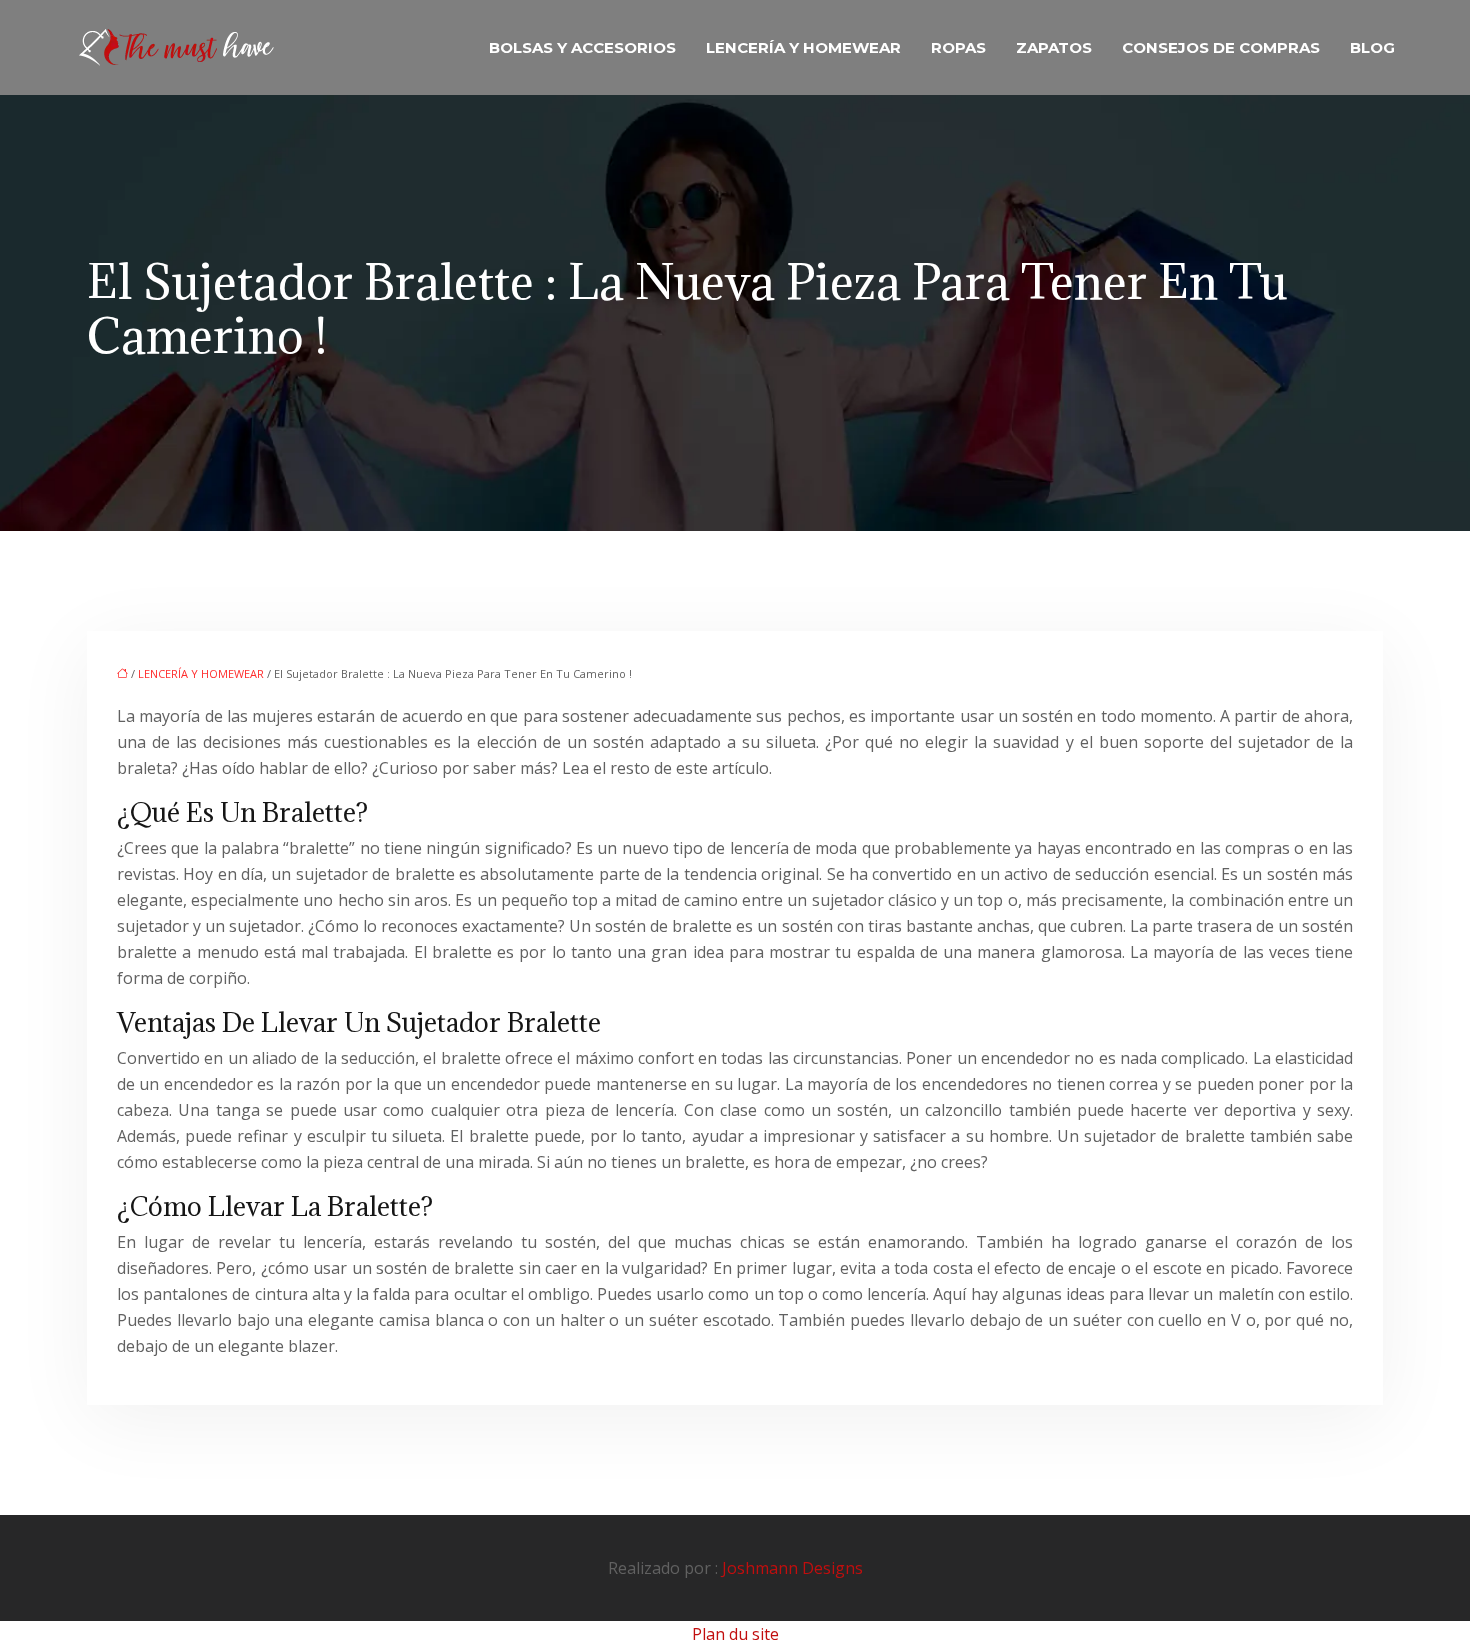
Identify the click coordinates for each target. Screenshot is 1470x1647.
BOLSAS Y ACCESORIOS (582, 47)
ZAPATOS (1054, 47)
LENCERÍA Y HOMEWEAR (803, 47)
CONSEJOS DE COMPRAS (1221, 47)
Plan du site (735, 1634)
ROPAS (958, 47)
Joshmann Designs (792, 1568)
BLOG (1372, 47)
